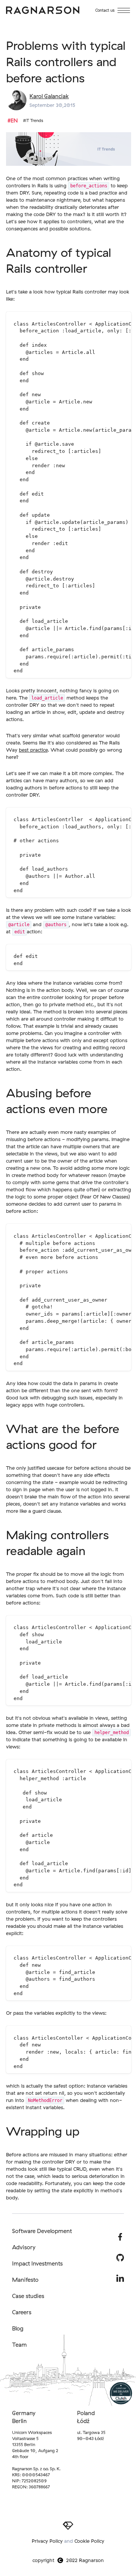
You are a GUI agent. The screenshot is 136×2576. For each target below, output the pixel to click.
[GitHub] (120, 2258)
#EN (13, 120)
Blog (18, 2328)
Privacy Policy (47, 2541)
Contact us (105, 10)
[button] (124, 10)
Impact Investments (37, 2263)
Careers (22, 2312)
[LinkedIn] (120, 2278)
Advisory (24, 2247)
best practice (33, 750)
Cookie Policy (89, 2541)
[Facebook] (120, 2237)
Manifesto (25, 2280)
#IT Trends (33, 120)
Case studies (28, 2296)
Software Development (42, 2231)
